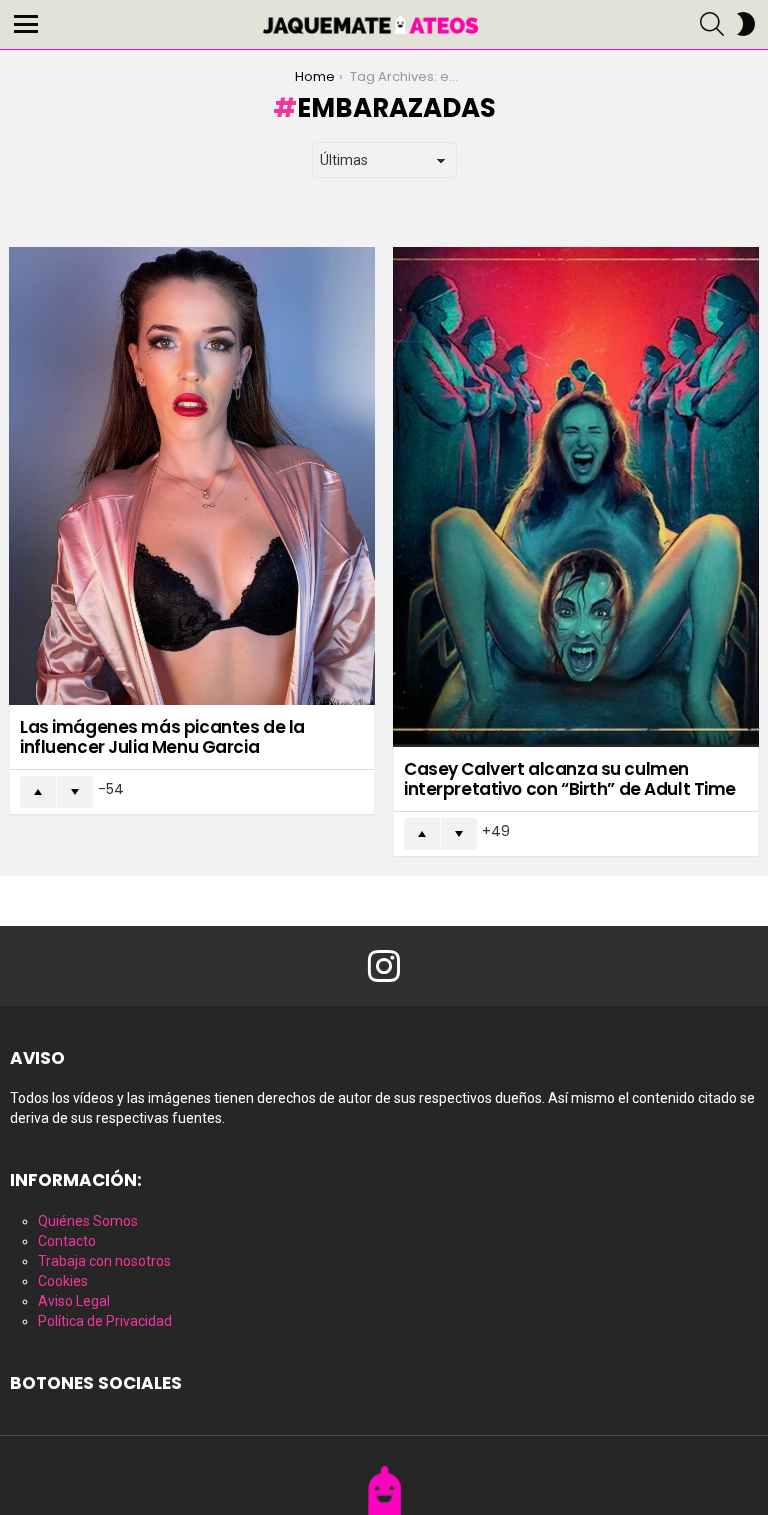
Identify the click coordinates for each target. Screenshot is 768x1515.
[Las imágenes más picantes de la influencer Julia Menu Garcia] (192, 476)
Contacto (67, 1241)
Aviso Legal (74, 1301)
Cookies (63, 1281)
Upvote (38, 792)
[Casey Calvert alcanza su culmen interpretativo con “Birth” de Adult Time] (576, 497)
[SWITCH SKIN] (746, 24)
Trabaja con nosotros (104, 1261)
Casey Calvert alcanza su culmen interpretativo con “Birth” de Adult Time (570, 779)
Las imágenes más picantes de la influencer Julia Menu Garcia (162, 737)
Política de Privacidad (105, 1321)
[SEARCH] (712, 24)
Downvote (75, 792)
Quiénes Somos (88, 1221)
